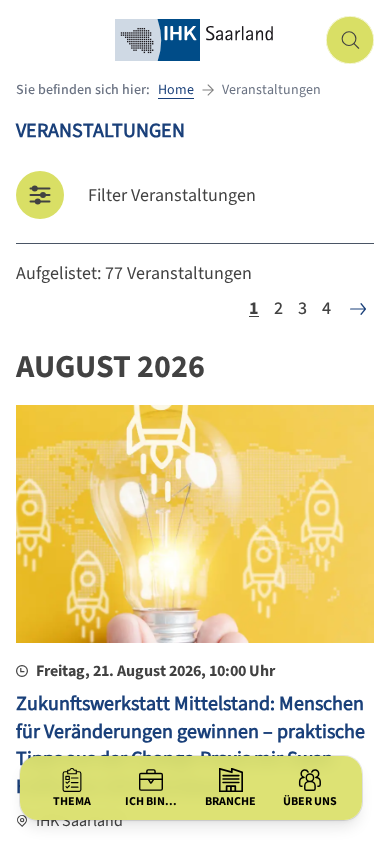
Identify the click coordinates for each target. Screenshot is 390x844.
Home (176, 90)
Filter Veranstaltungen (172, 195)
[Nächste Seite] (358, 309)
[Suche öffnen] (350, 40)
